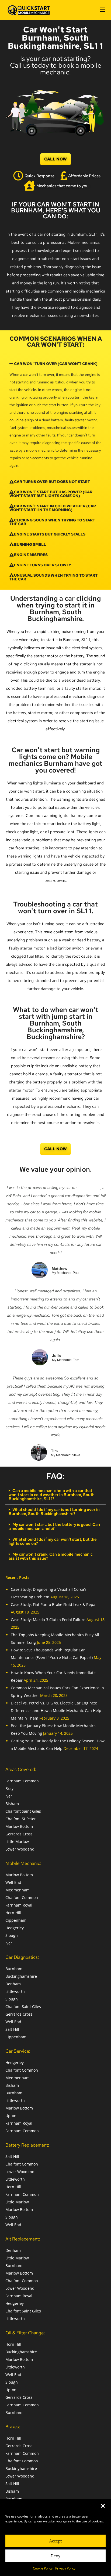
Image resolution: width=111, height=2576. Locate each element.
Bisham (12, 1804)
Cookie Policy (43, 2568)
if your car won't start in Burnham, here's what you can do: (56, 210)
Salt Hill (12, 2029)
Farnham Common (22, 1781)
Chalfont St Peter (21, 1819)
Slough (12, 1935)
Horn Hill (13, 1913)
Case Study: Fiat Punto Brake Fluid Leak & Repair (54, 1604)
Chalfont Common (22, 1897)
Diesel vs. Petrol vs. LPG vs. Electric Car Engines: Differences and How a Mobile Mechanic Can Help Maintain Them (56, 1711)
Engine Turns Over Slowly (43, 565)
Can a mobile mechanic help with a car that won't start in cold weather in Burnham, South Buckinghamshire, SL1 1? (52, 1495)
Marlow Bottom (19, 1826)
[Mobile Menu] (103, 10)
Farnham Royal (19, 1905)
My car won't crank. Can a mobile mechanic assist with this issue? (51, 1556)
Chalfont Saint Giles (23, 1811)
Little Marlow (17, 1841)
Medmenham (18, 1890)
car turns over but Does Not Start (52, 482)
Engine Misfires (31, 555)
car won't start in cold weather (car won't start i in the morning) (53, 508)
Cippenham (16, 1920)
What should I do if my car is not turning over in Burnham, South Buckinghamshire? (54, 1512)
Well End (13, 1882)
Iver (9, 1796)
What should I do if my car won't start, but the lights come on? (53, 1541)
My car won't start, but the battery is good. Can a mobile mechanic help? (54, 1527)
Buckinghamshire (21, 1976)
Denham (13, 1984)
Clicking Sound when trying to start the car (52, 522)
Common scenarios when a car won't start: (56, 342)
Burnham (14, 1969)
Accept (55, 2541)
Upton (11, 2116)
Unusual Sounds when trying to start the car (53, 577)
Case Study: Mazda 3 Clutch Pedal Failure (48, 1620)
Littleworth (15, 1991)
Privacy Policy (65, 2568)
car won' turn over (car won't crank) (56, 364)
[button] (103, 2506)
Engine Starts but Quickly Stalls (50, 534)
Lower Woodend (20, 1849)
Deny (55, 2556)
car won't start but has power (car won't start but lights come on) (51, 494)
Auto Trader (89, 1188)
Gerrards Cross (19, 1834)
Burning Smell (30, 544)
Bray (9, 1788)
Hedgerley (15, 1928)
